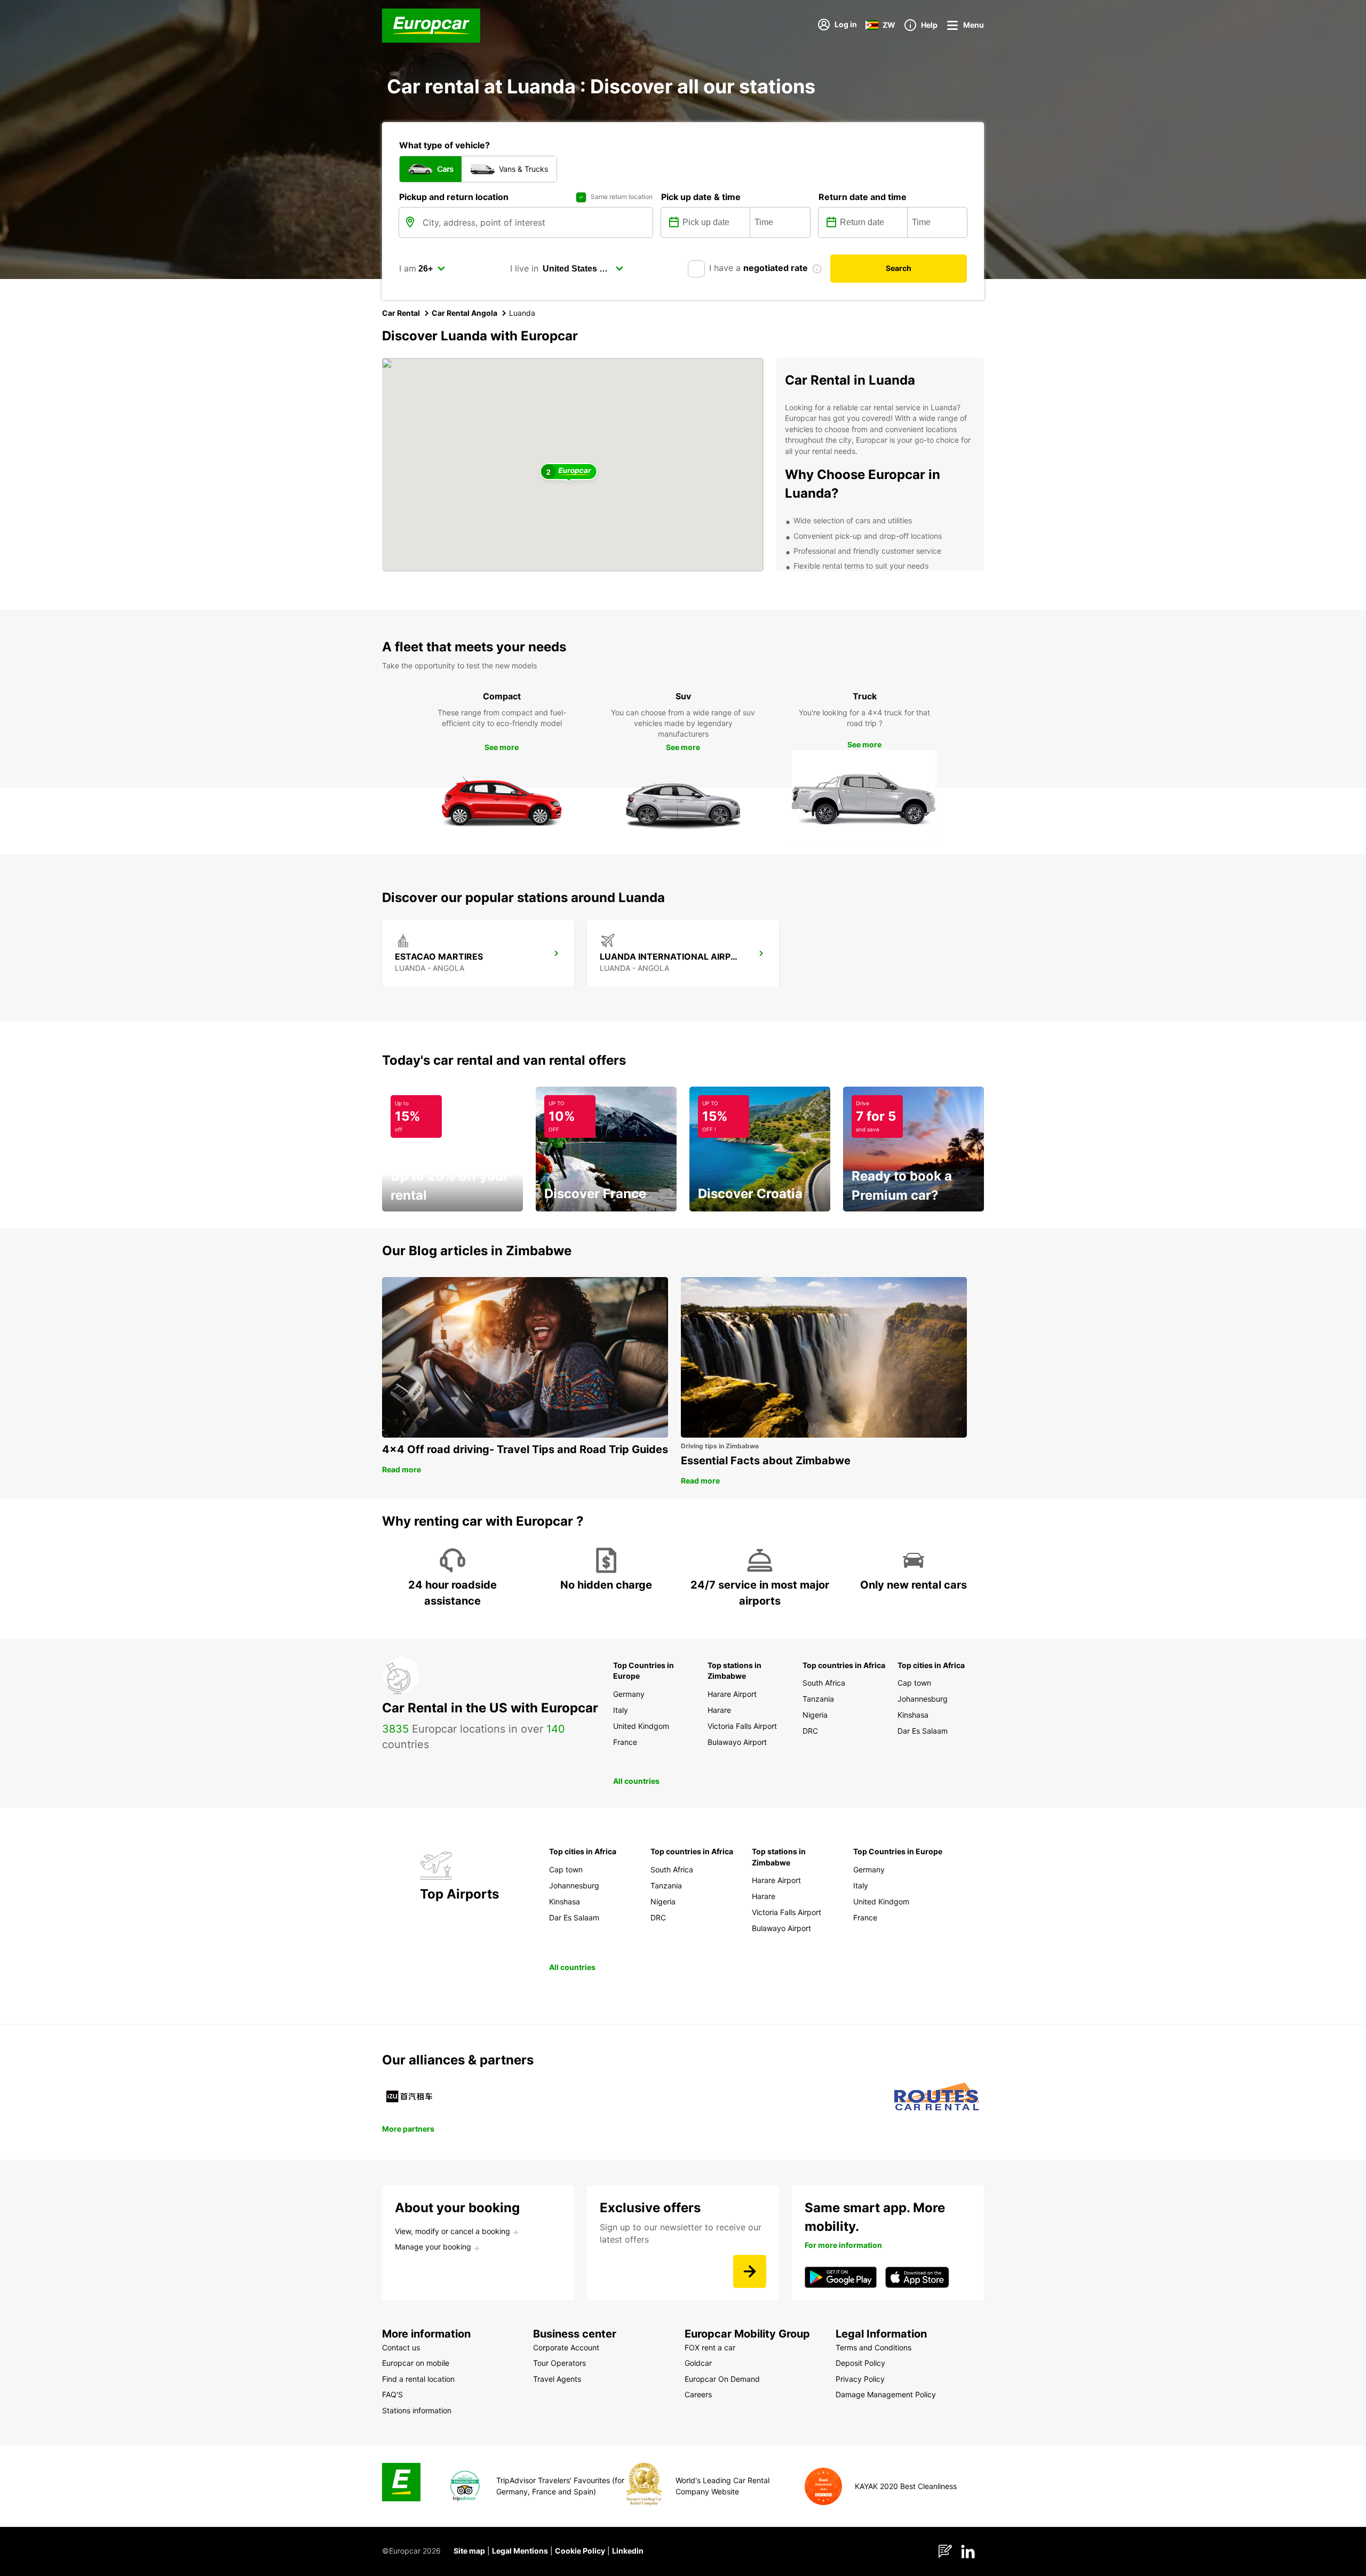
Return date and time (863, 197)
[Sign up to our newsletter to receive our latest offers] (750, 2271)
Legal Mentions (520, 2551)
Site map (469, 2551)
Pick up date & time (701, 197)
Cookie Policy (580, 2551)
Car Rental (401, 313)
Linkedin (628, 2551)
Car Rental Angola (464, 313)
